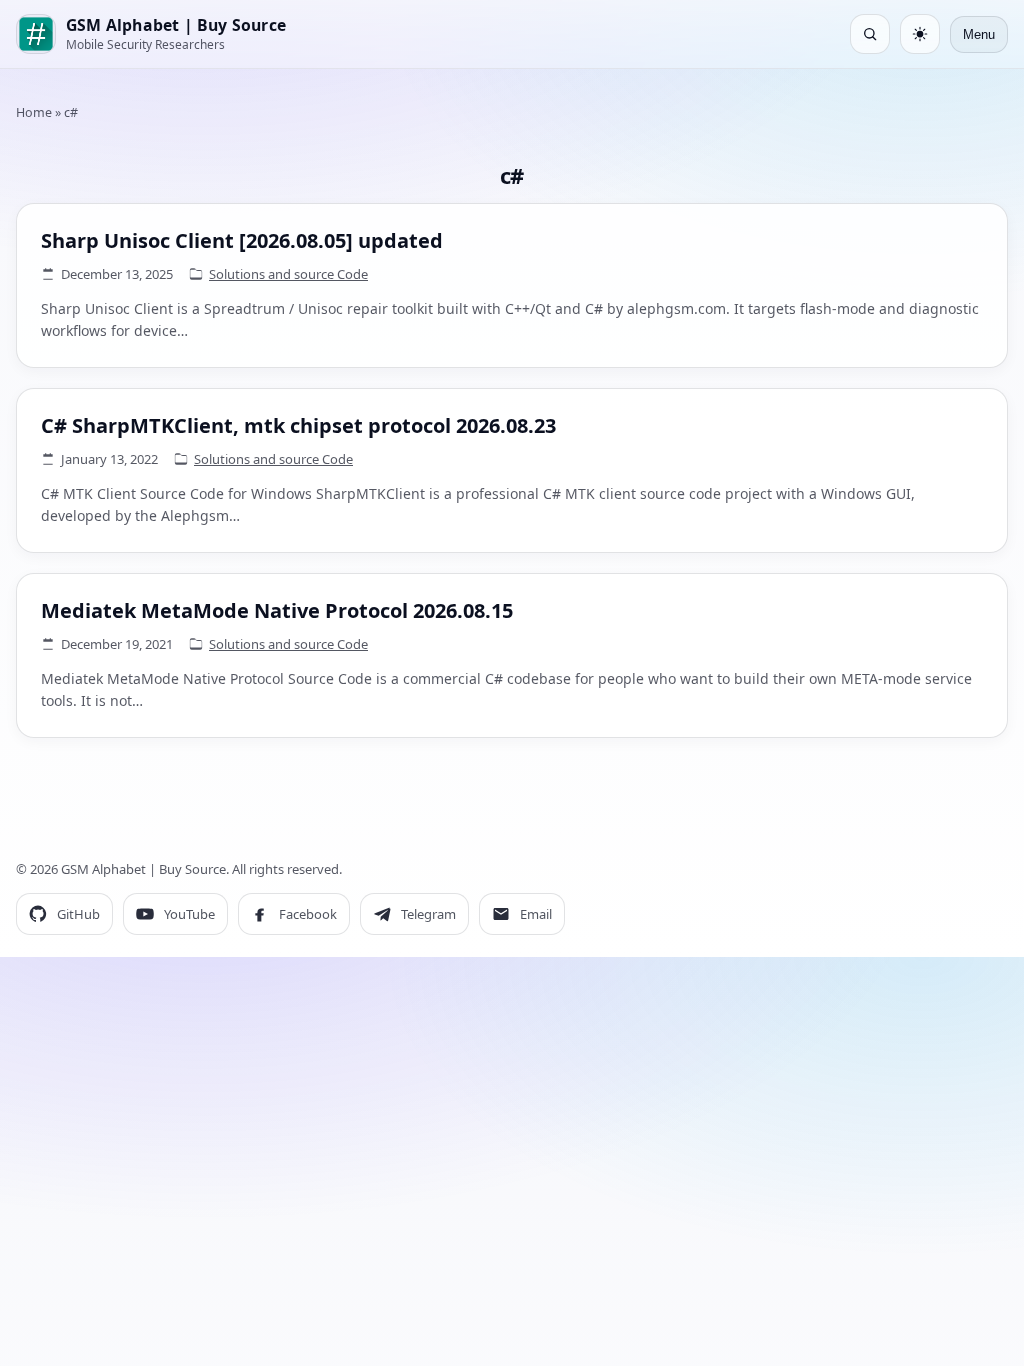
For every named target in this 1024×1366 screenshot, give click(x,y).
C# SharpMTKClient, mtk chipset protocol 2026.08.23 (298, 425)
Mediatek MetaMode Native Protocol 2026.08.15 (277, 610)
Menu (979, 34)
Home (34, 112)
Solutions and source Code (288, 274)
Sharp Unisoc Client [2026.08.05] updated (242, 240)
